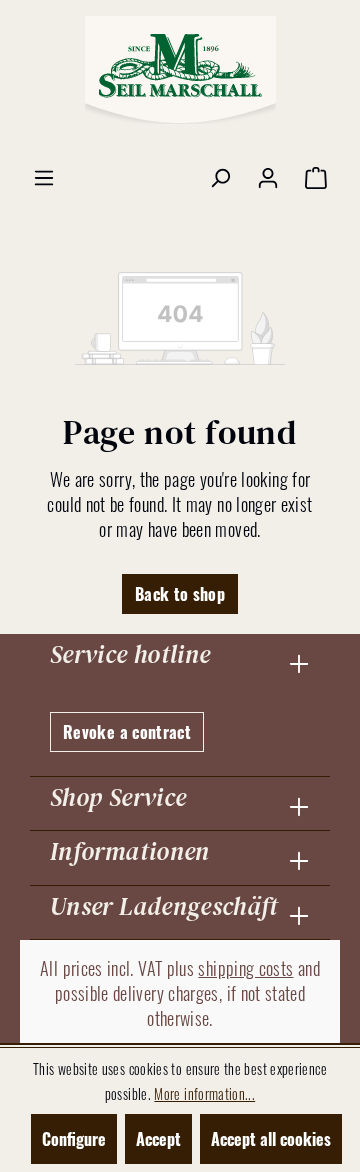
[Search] (220, 176)
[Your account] (268, 176)
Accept (158, 1139)
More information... (204, 1093)
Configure (74, 1139)
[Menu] (44, 176)
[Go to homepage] (180, 70)
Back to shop (180, 594)
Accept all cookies (271, 1139)
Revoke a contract (127, 732)
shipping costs (245, 968)
